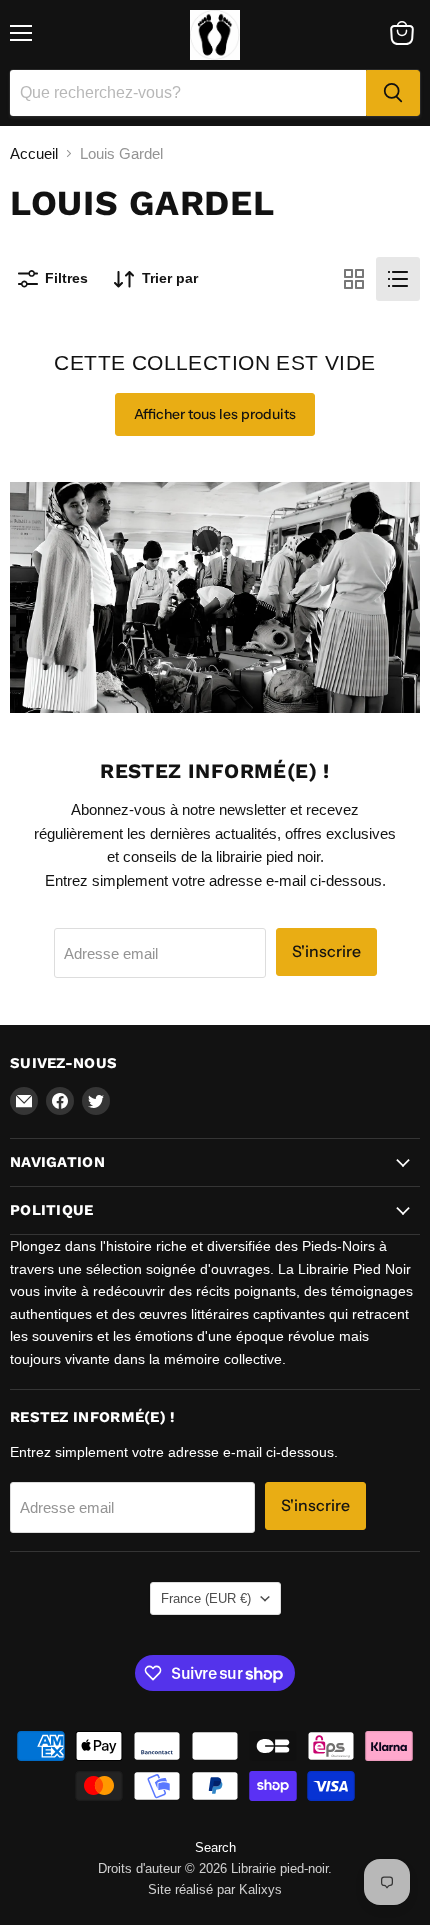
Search (215, 1847)
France (206, 1598)
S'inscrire (326, 951)
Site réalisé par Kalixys (215, 1889)
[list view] (398, 279)
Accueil (34, 153)
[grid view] (354, 279)
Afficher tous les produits (215, 414)
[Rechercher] (393, 93)
